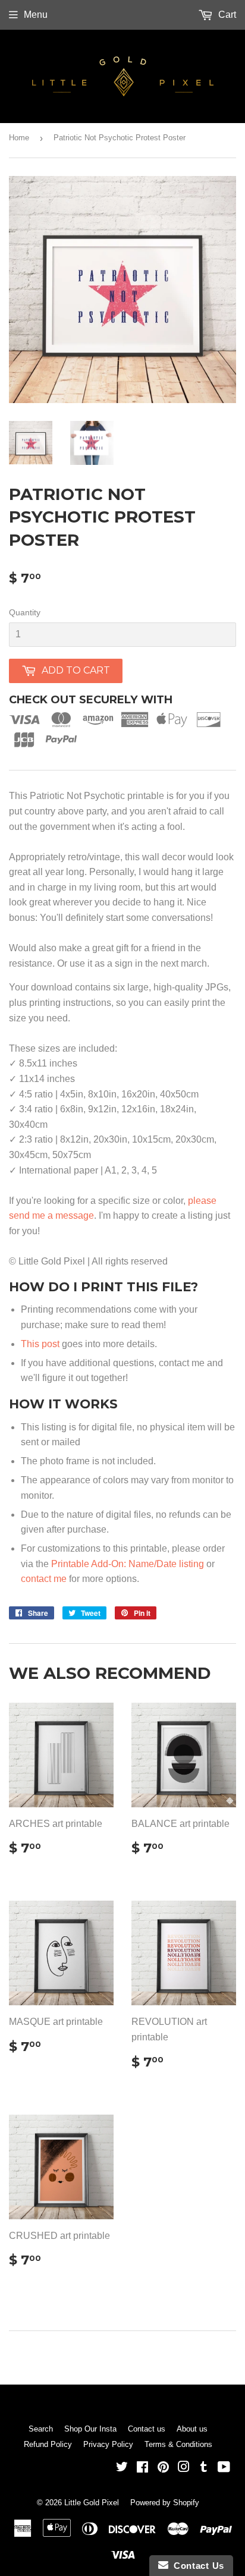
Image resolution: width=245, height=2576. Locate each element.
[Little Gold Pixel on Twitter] (122, 2468)
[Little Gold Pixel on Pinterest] (163, 2468)
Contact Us (196, 2566)
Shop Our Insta (90, 2429)
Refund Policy (48, 2444)
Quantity (25, 612)
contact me (44, 1579)
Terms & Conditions (178, 2444)
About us (192, 2429)
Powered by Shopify (165, 2503)
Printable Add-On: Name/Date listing (128, 1564)
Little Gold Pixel (92, 2503)
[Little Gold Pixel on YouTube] (224, 2468)
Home (19, 138)
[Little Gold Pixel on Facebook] (142, 2468)
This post (40, 1344)
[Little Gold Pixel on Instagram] (184, 2468)
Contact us (147, 2429)
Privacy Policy (108, 2444)
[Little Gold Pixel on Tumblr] (204, 2468)
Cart (226, 15)
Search (41, 2429)
